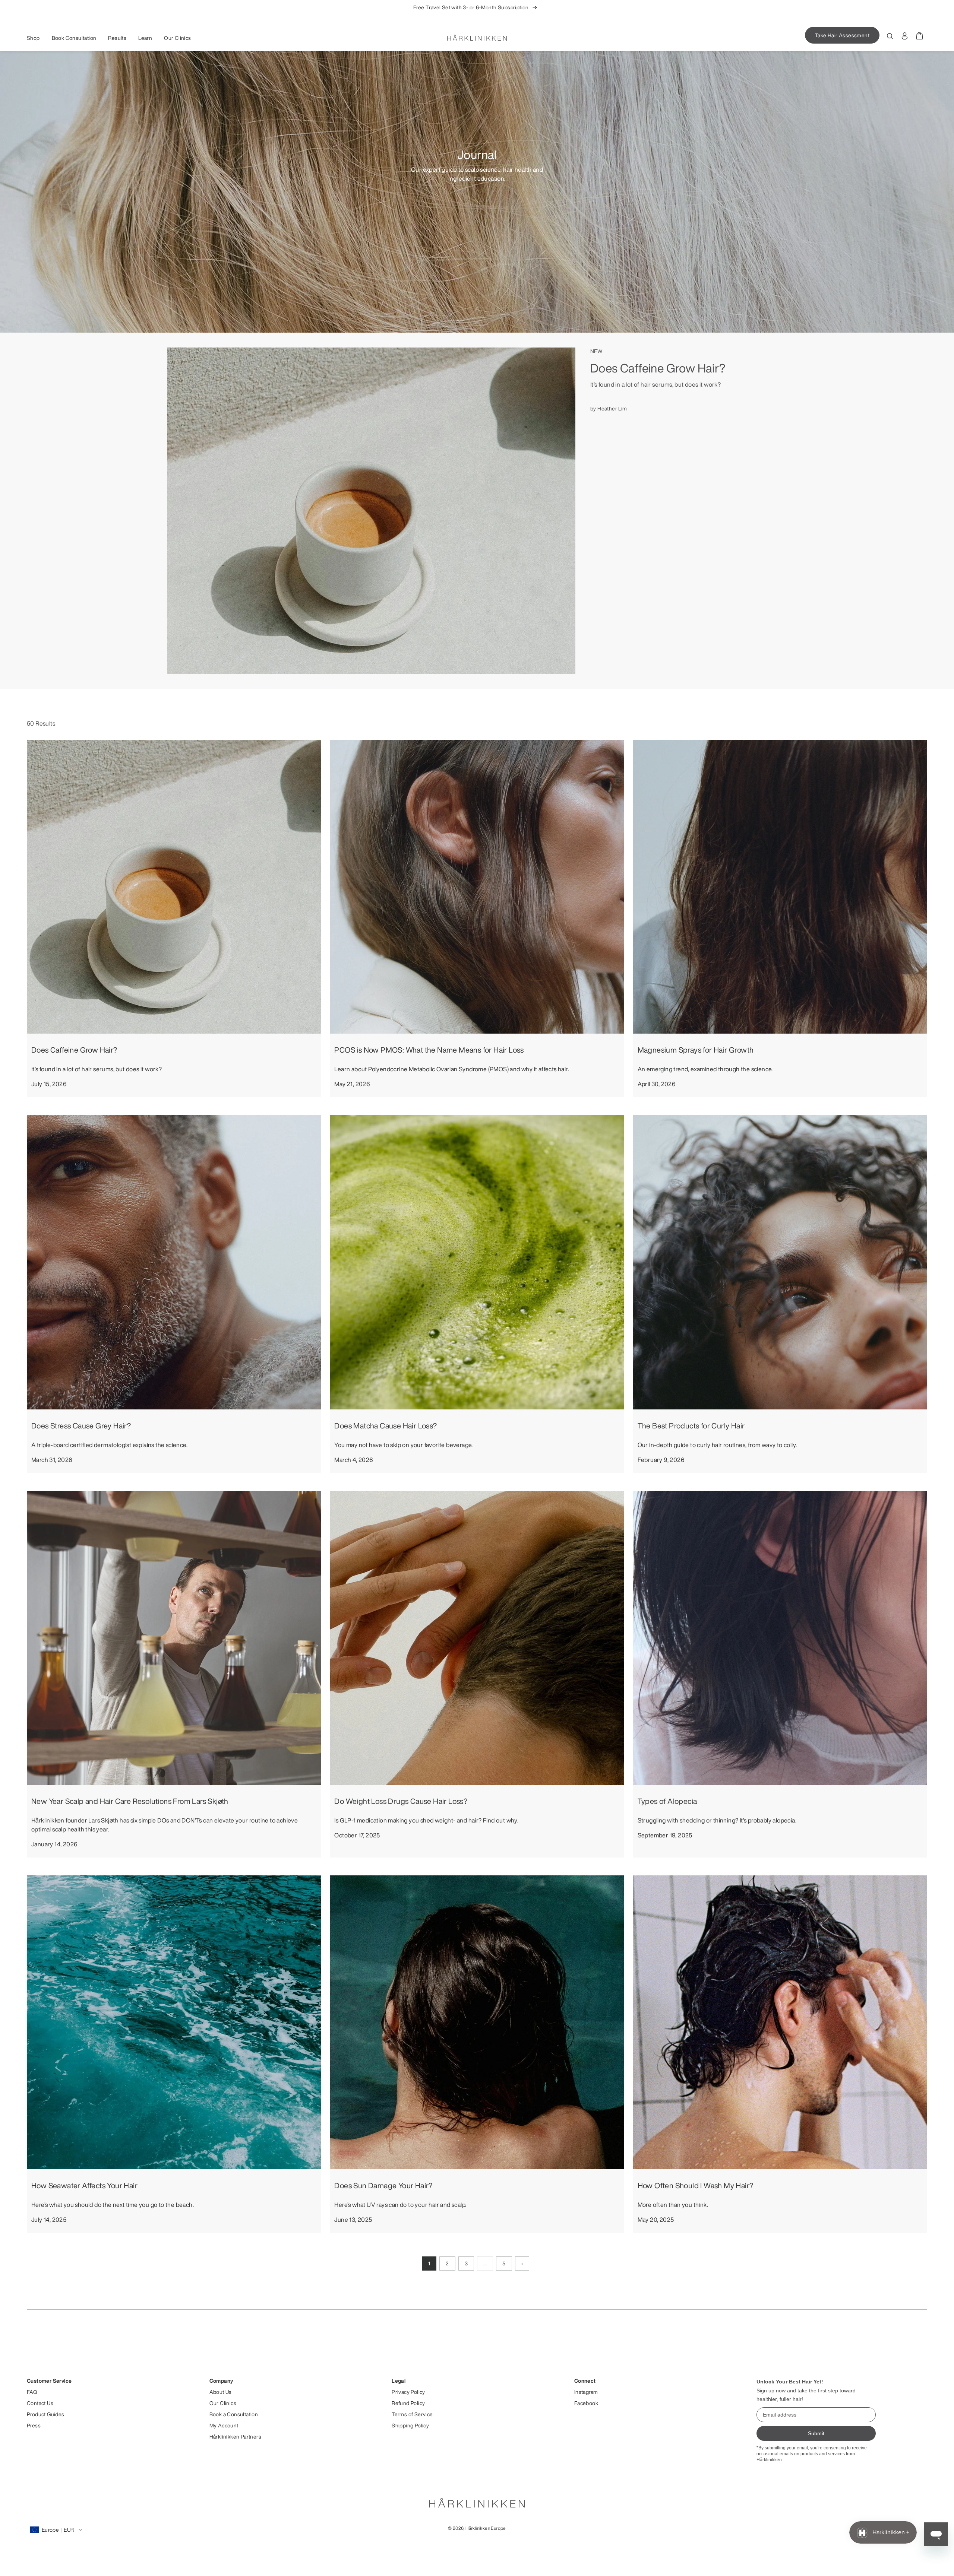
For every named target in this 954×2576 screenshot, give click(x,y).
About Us (221, 2392)
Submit (816, 2433)
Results (117, 38)
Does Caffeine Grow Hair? (658, 368)
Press (34, 2426)
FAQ (32, 2392)
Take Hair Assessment (842, 35)
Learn (145, 38)
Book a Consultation (234, 2414)
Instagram (586, 2392)
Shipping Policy (410, 2426)
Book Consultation (74, 38)
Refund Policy (408, 2403)
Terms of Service (412, 2414)
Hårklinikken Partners (235, 2437)
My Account (224, 2426)
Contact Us (40, 2403)
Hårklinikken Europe (486, 2528)
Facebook (586, 2403)
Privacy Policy (408, 2392)
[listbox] (477, 7)
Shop (33, 38)
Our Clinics (177, 38)
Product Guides (46, 2414)
